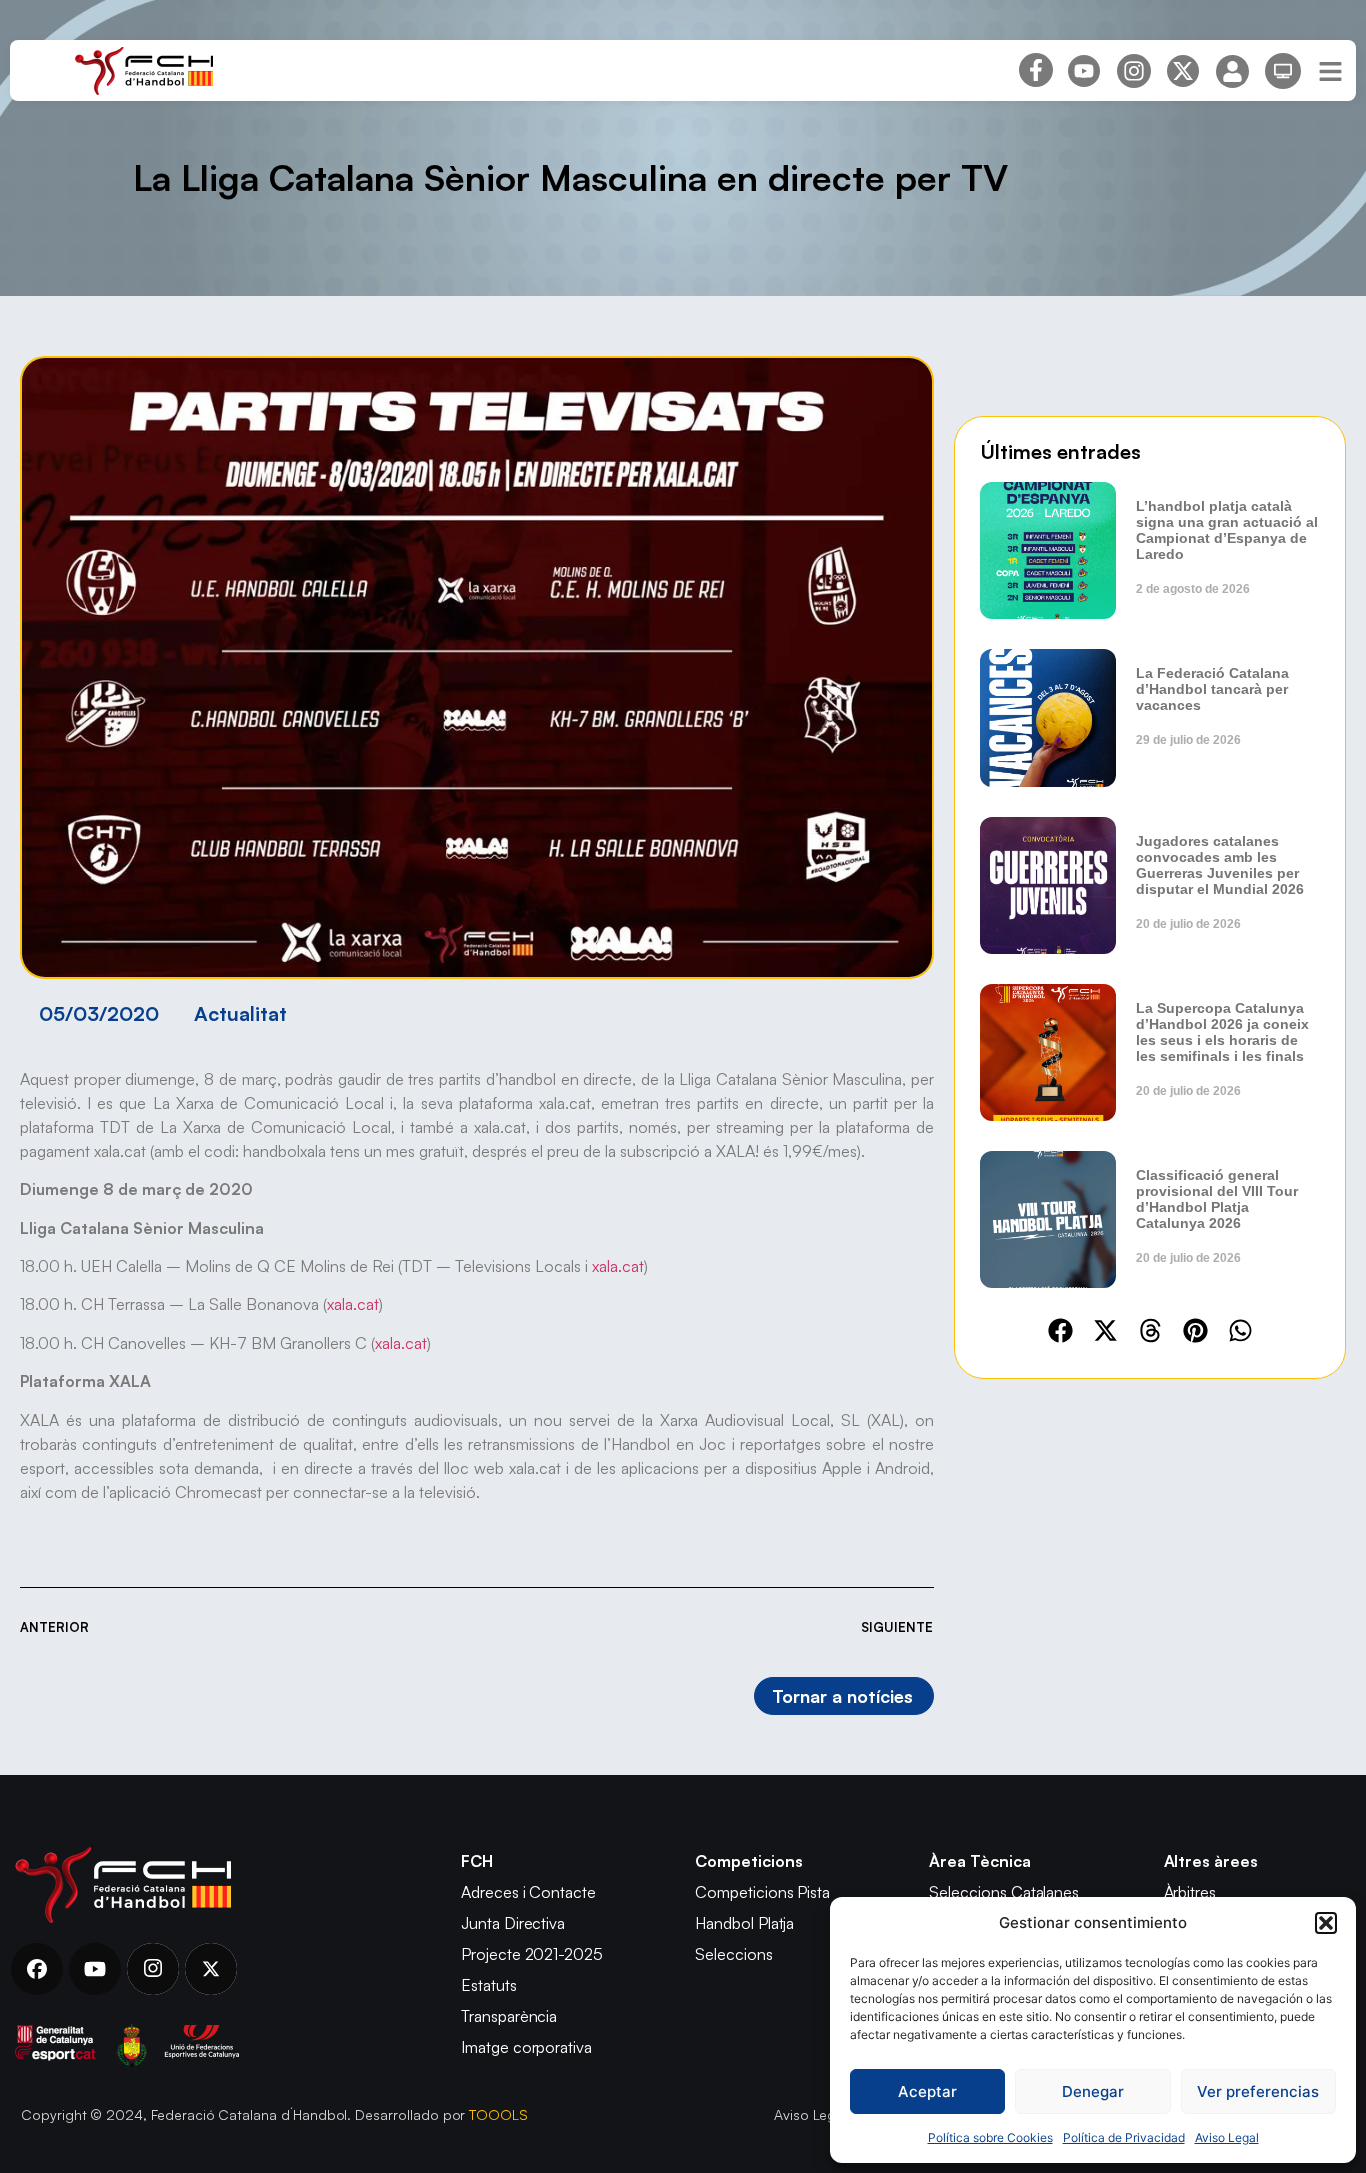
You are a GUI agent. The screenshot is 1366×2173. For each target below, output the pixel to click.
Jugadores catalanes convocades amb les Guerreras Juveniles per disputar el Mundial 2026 (1220, 865)
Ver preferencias (1258, 2091)
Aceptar (927, 2091)
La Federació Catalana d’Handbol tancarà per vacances (1212, 689)
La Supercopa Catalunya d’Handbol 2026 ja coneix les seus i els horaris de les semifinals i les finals (1222, 1032)
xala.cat (618, 1266)
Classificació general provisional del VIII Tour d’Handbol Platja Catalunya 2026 (1217, 1199)
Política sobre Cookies (990, 2137)
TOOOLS (498, 2114)
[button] (1326, 1923)
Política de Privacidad (1124, 2137)
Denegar (1093, 2091)
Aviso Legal (1227, 2137)
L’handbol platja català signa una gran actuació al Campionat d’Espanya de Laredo (1227, 530)
